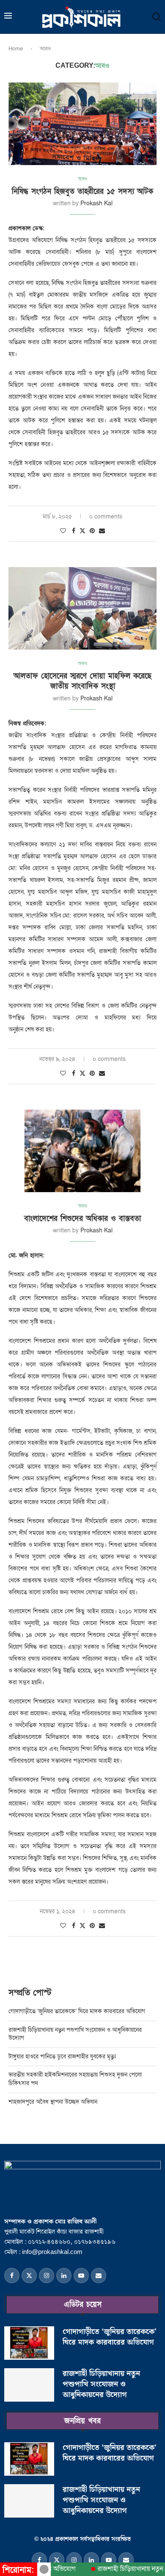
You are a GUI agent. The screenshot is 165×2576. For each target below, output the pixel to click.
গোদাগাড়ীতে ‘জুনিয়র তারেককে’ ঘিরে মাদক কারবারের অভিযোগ (77, 2011)
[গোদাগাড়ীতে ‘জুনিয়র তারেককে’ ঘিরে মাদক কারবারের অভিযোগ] (29, 2343)
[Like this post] (63, 531)
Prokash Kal (96, 203)
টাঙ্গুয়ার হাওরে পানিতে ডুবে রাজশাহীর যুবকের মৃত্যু (63, 2057)
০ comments (106, 517)
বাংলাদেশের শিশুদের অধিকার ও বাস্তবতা (82, 1219)
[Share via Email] (102, 531)
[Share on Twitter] (82, 531)
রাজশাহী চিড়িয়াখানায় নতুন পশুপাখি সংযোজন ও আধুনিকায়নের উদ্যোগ (101, 2384)
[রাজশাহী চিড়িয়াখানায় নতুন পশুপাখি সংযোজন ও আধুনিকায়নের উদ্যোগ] (29, 2385)
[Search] (157, 17)
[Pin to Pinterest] (92, 531)
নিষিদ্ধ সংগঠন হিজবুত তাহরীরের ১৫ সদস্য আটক (82, 191)
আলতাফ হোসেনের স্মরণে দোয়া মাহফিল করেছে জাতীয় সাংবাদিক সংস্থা (82, 681)
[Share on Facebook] (74, 531)
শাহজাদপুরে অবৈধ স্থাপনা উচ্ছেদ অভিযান (53, 2102)
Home (16, 49)
